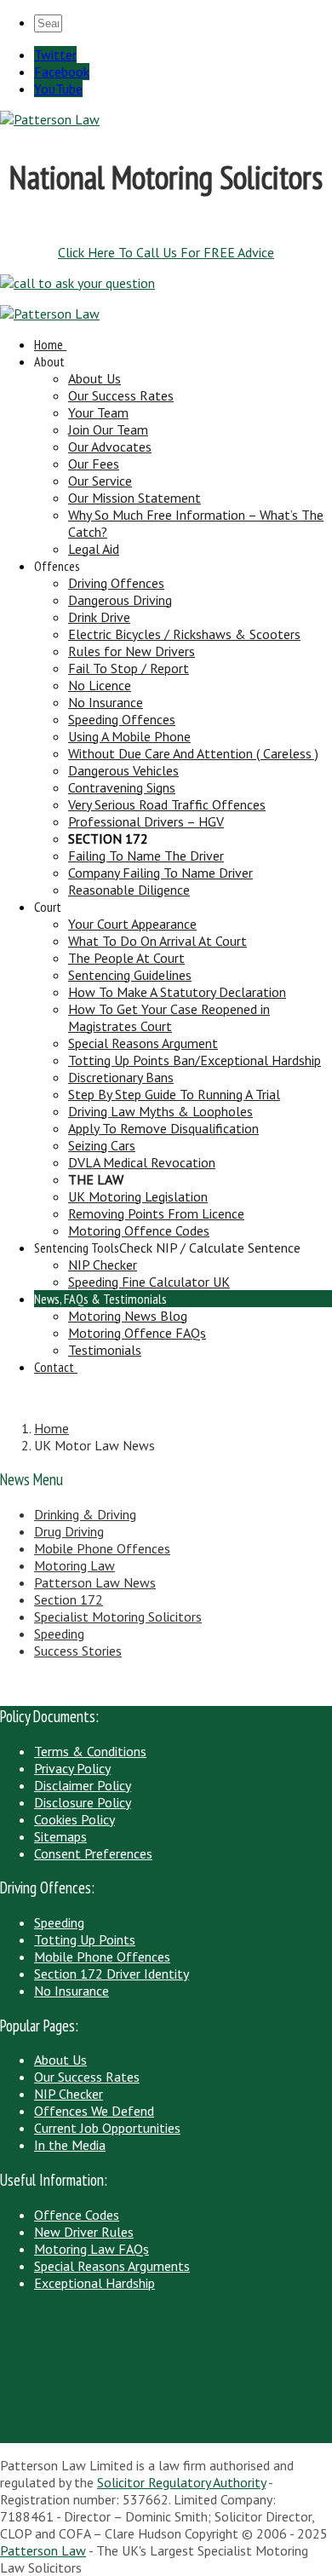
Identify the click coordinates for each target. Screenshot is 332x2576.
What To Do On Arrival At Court (157, 941)
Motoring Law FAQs (92, 2249)
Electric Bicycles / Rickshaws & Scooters (184, 634)
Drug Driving (69, 1531)
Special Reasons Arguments (112, 2266)
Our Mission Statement (135, 498)
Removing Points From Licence (156, 1213)
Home (49, 344)
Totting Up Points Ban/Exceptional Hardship (195, 1060)
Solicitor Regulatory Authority (181, 2482)
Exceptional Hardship (94, 2283)
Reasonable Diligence (129, 890)
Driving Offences (116, 583)
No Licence (100, 685)
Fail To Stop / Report (129, 668)
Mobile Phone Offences (102, 1548)
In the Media (70, 2145)
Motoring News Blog (128, 1316)
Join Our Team (108, 429)
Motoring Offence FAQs (137, 1333)
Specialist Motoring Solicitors (118, 1616)
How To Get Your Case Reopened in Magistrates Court (169, 1017)
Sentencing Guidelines (130, 975)
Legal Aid (94, 549)
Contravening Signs (122, 787)
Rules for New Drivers (132, 651)
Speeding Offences (122, 719)
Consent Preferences (93, 1853)
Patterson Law (43, 2550)
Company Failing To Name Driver (160, 873)
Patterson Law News (95, 1582)
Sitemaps (60, 1836)
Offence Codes (77, 2215)
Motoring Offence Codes (139, 1230)
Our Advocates (110, 447)
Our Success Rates (121, 395)
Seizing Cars (102, 1145)
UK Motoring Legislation (138, 1196)
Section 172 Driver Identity (112, 1974)
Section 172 (69, 1599)
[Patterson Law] (50, 119)
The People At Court (126, 958)
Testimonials (105, 1350)
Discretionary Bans (121, 1077)
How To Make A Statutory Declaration (177, 992)
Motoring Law (74, 1565)
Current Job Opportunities (107, 2128)
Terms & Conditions (90, 1751)
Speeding (59, 1634)
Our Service (100, 481)
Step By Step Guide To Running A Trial (174, 1094)
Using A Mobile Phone (129, 736)
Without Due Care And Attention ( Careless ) (193, 753)
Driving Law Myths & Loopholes (160, 1111)
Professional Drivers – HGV (146, 821)
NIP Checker (103, 1265)
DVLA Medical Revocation (142, 1162)
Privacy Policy (72, 1768)
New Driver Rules (84, 2232)
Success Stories (78, 1651)
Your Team (98, 412)
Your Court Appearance (132, 924)
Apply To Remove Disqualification (163, 1128)
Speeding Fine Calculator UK (149, 1282)
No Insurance (106, 702)
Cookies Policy (74, 1819)
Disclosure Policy (83, 1802)
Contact (54, 1367)
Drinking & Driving (85, 1514)
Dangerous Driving (120, 600)
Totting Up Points (85, 1939)
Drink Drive (99, 617)
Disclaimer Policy (83, 1785)
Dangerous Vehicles (123, 770)
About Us (94, 378)
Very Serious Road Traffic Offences (167, 804)
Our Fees (94, 464)
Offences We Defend (94, 2111)
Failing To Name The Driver (146, 856)
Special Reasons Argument (143, 1043)
